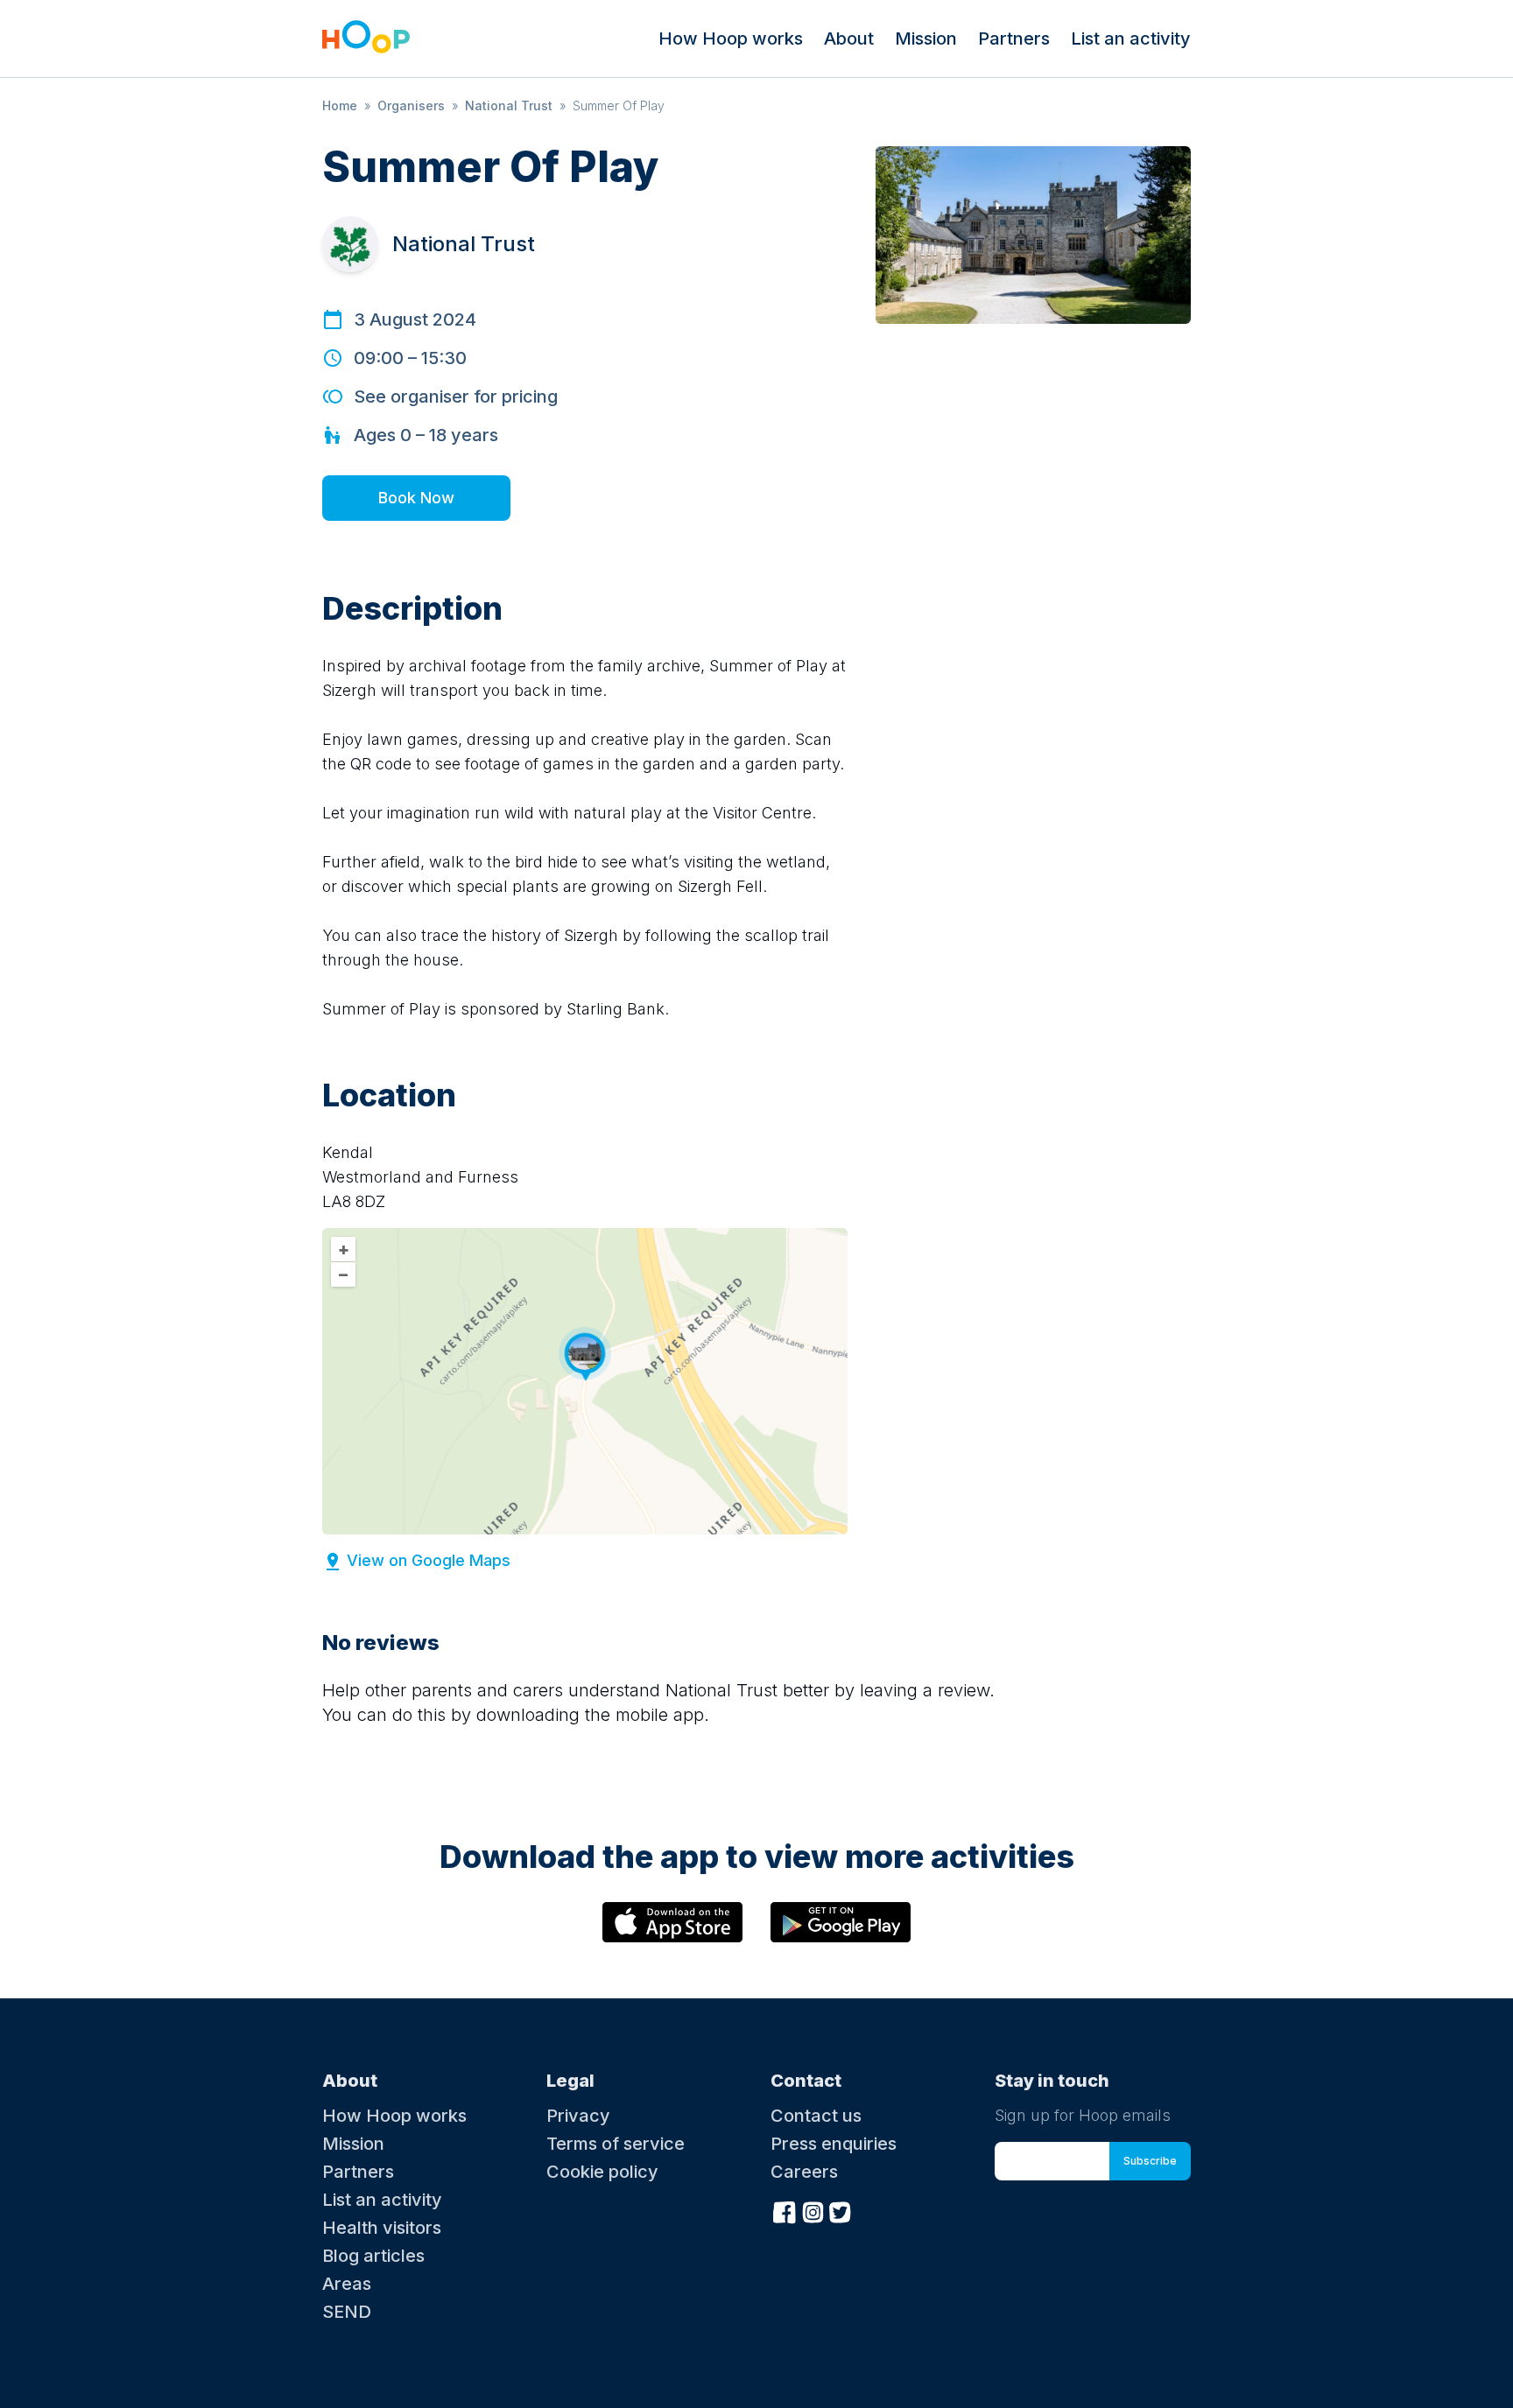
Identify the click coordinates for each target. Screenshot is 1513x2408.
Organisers (411, 105)
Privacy (578, 2116)
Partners (1014, 39)
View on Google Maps (429, 1560)
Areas (347, 2284)
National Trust (509, 105)
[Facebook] (785, 2210)
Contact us (816, 2116)
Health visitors (382, 2228)
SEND (347, 2312)
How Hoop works (731, 39)
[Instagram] (813, 2210)
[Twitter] (841, 2210)
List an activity (1131, 39)
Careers (804, 2172)
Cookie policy (602, 2172)
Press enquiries (834, 2144)
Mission (926, 39)
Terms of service (616, 2144)
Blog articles (373, 2256)
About (849, 39)
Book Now (416, 498)
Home (340, 105)
